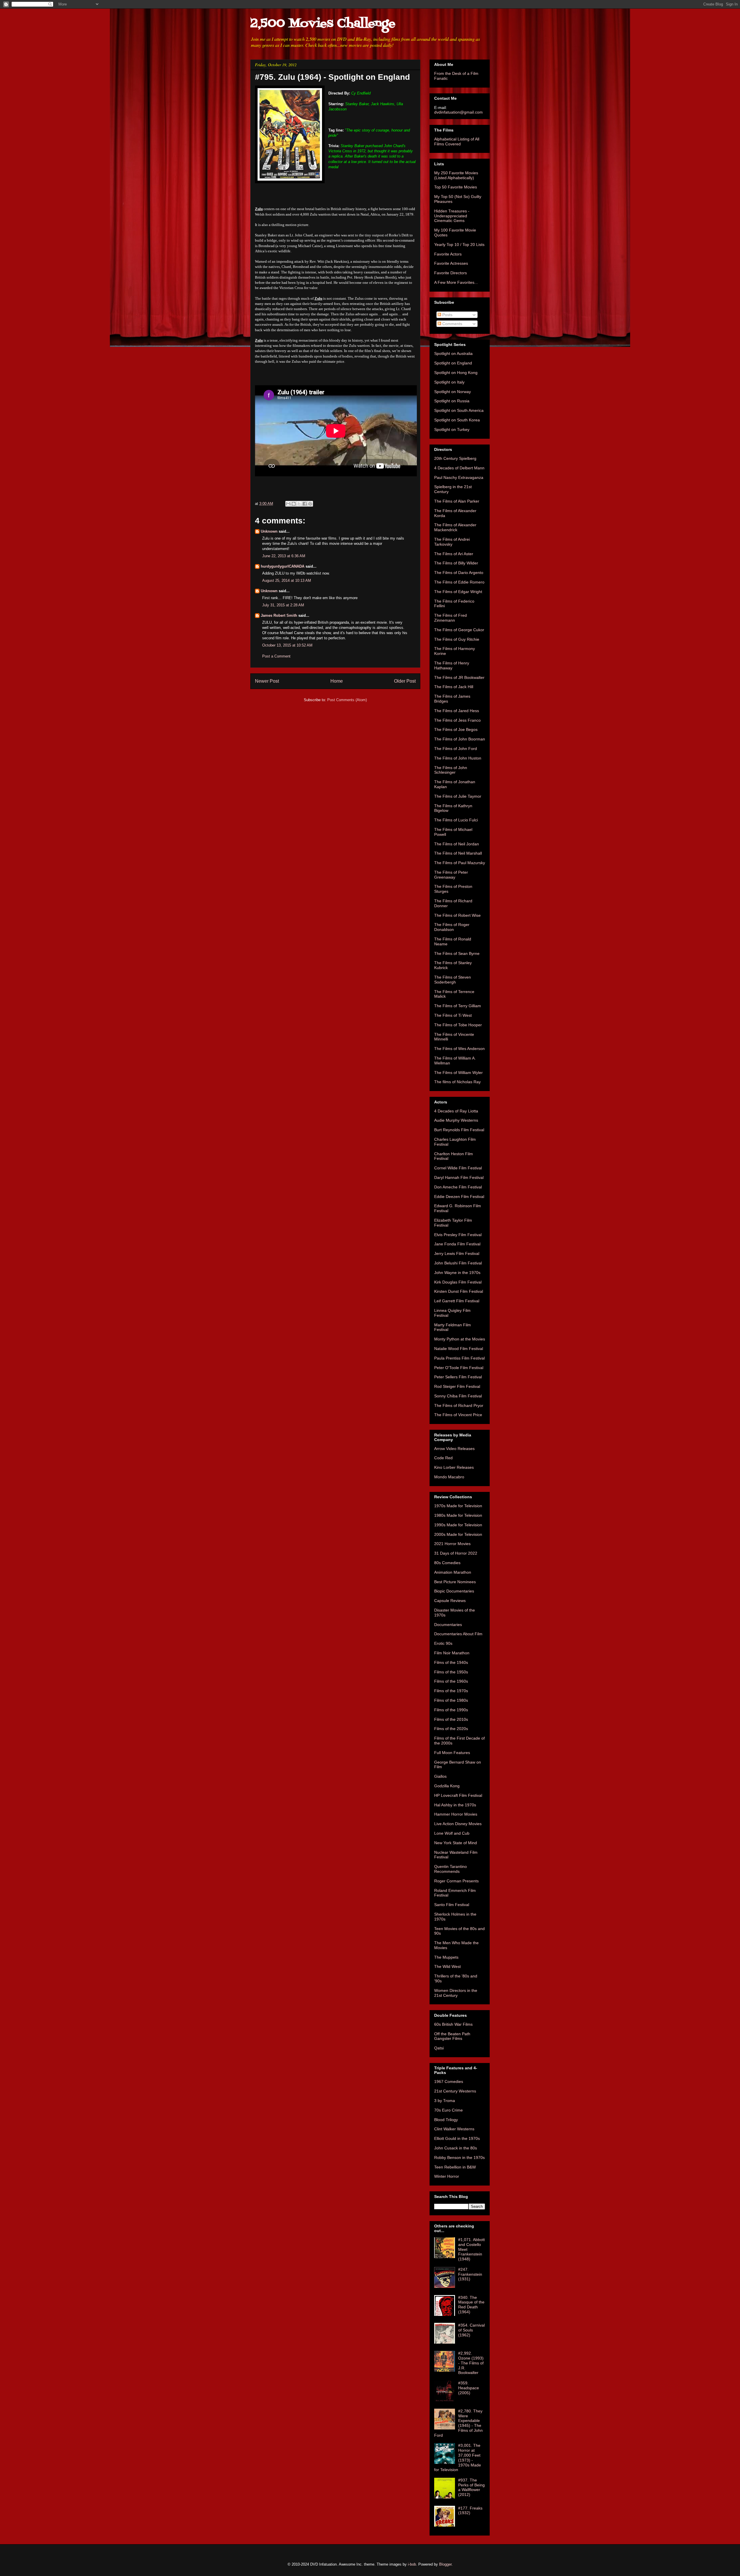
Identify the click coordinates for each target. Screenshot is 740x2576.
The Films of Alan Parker (457, 501)
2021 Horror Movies (452, 1544)
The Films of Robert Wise (457, 915)
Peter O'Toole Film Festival (459, 1368)
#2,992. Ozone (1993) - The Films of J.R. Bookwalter (471, 2363)
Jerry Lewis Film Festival (457, 1253)
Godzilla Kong (447, 1786)
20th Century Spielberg (455, 458)
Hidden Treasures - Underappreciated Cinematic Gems (452, 216)
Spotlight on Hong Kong (456, 373)
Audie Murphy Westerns (456, 1120)
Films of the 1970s (451, 1691)
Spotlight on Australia (453, 353)
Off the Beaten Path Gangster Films (452, 2036)
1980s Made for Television (458, 1515)
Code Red (443, 1458)
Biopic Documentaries (454, 1591)
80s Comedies (447, 1563)
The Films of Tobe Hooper (458, 1025)
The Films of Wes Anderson (459, 1049)
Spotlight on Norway (453, 392)
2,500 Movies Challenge (323, 24)
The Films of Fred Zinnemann (451, 618)
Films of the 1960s (451, 1681)
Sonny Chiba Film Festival (458, 1396)
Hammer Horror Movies (456, 1814)
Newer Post (267, 681)
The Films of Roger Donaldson (452, 927)
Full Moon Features (452, 1753)
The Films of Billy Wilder (456, 563)
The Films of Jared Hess (457, 711)
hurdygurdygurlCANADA (283, 566)
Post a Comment (276, 656)
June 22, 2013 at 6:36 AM (284, 556)
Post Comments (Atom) (347, 700)
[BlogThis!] (294, 504)
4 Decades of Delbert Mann (459, 468)
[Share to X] (299, 504)
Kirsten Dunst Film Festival (459, 1291)
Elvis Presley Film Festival (458, 1235)
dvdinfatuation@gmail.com (458, 112)
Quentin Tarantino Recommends (451, 1869)
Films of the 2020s (451, 1729)
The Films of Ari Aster (454, 554)
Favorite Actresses (451, 263)
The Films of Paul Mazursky (460, 863)
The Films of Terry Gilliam (458, 1006)
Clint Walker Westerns (454, 2129)
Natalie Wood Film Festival (459, 1349)
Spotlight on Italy (449, 382)
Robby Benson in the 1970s (459, 2158)
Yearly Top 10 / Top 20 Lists (459, 245)
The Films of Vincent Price (458, 1415)
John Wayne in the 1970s (457, 1273)
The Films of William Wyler (458, 1073)
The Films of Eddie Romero (459, 582)
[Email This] (288, 504)
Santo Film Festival (452, 1905)
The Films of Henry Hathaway (452, 665)
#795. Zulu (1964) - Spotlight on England (332, 77)
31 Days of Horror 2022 (456, 1553)
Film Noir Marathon (452, 1653)
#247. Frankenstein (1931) (470, 2274)
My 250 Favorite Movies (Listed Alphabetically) (456, 175)
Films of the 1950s (451, 1672)
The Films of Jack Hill (454, 687)
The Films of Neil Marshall (458, 853)
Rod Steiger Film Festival (457, 1386)
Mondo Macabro (449, 1477)
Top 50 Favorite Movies (456, 187)
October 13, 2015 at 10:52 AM (287, 645)
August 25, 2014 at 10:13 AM (287, 580)
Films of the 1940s (451, 1662)
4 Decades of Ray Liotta (456, 1111)
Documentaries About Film (458, 1634)
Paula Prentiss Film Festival (459, 1358)
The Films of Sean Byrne (457, 953)
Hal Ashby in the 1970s (455, 1805)
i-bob (412, 2564)
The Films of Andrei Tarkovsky (452, 542)
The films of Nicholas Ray (457, 1082)
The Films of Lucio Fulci (456, 820)
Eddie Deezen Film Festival (459, 1197)
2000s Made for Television (458, 1534)
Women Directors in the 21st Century (456, 1993)
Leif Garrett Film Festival (457, 1301)
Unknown (269, 531)
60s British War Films (453, 2024)
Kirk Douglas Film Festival (458, 1282)
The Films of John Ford (456, 749)
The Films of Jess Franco (457, 720)
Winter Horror (447, 2176)
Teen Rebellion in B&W (455, 2167)
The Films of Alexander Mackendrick (455, 527)
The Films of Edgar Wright (458, 592)
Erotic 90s (443, 1643)
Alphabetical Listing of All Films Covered (457, 141)
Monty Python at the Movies (460, 1339)
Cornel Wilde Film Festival (458, 1168)
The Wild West (447, 1966)
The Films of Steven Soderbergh (453, 980)
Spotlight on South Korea (457, 420)
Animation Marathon (453, 1572)
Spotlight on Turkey (452, 429)
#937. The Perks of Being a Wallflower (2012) (471, 2487)
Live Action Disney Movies (458, 1824)
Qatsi (439, 2048)
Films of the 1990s (451, 1710)
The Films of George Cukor (459, 630)
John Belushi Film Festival (458, 1263)
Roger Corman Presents (456, 1881)
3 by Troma (445, 2101)
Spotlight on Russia (452, 401)
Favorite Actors (448, 254)
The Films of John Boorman (460, 739)
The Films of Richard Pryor (459, 1405)
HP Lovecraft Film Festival (458, 1795)
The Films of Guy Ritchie (457, 639)
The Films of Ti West (453, 1015)
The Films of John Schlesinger (451, 770)
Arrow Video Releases (454, 1449)
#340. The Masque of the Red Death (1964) (471, 2305)
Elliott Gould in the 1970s (457, 2138)
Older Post (405, 681)
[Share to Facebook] (305, 504)
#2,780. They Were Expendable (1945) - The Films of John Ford (458, 2423)
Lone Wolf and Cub (452, 1833)
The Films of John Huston (458, 758)
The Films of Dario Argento (459, 573)
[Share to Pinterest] (310, 504)
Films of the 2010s (451, 1719)
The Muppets (446, 1957)
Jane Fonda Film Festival (457, 1244)
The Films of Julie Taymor (458, 796)
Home (337, 681)
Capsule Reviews (450, 1601)
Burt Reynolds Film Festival (459, 1130)
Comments (452, 324)
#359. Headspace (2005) (469, 2388)
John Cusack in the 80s (456, 2148)
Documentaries (448, 1625)
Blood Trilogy (446, 2120)
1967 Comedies (449, 2081)
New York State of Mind (456, 1843)
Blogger (445, 2564)
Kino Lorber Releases (454, 1467)
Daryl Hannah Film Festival (459, 1177)
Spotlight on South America (459, 410)
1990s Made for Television (458, 1525)
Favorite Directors (451, 273)
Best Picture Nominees (455, 1582)
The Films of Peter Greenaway (451, 875)
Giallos (440, 1776)
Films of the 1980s (451, 1700)
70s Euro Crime (448, 2110)
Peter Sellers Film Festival (458, 1377)
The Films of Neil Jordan (457, 844)
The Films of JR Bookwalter (459, 677)
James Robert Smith (279, 615)
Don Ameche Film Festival (458, 1187)
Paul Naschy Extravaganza (459, 477)
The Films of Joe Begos (456, 729)
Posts (447, 315)
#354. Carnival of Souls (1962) (471, 2330)
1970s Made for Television (458, 1506)
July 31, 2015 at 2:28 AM (283, 605)
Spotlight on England (453, 363)
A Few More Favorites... (456, 282)
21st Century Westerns (455, 2091)
